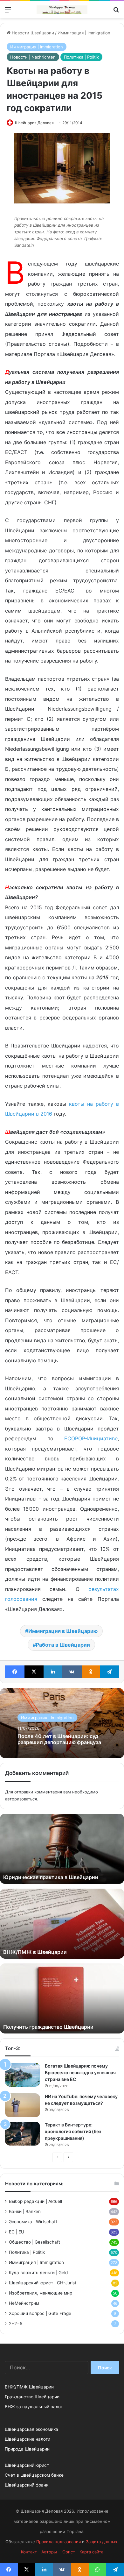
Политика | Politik (81, 57)
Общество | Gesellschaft (34, 2242)
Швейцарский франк (27, 2485)
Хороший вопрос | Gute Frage (40, 2313)
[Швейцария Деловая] (62, 10)
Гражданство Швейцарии (32, 2397)
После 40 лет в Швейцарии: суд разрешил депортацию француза (59, 1739)
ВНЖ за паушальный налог (34, 2407)
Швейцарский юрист (27, 2465)
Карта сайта (91, 2552)
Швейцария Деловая (34, 123)
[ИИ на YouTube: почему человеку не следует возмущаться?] (23, 2105)
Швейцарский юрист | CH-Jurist (43, 2283)
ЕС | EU (17, 2232)
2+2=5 (16, 2324)
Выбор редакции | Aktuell (35, 2201)
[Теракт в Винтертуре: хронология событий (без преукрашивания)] (23, 2134)
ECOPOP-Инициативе (91, 1438)
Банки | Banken (25, 2211)
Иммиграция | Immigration (84, 33)
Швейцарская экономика (31, 2429)
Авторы (49, 2552)
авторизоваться (21, 1799)
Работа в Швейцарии (63, 1645)
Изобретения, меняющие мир (41, 2293)
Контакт (29, 2552)
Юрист (68, 2552)
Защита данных (102, 2542)
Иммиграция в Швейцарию (63, 1631)
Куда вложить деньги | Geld (38, 2273)
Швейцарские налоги (28, 2439)
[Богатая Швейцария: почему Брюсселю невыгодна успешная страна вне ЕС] (23, 2075)
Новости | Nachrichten (33, 57)
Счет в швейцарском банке (34, 2475)
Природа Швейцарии (27, 2449)
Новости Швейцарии (32, 33)
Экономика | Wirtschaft (33, 2222)
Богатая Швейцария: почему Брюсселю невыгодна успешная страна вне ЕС (80, 2072)
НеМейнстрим (24, 2303)
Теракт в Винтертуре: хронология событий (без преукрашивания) (73, 2131)
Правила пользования (59, 2542)
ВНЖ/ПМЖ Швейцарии (29, 2387)
